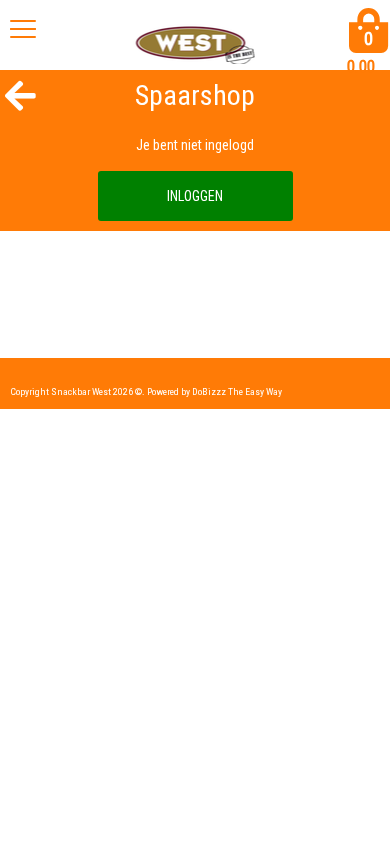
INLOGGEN (195, 196)
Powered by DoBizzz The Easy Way (214, 391)
